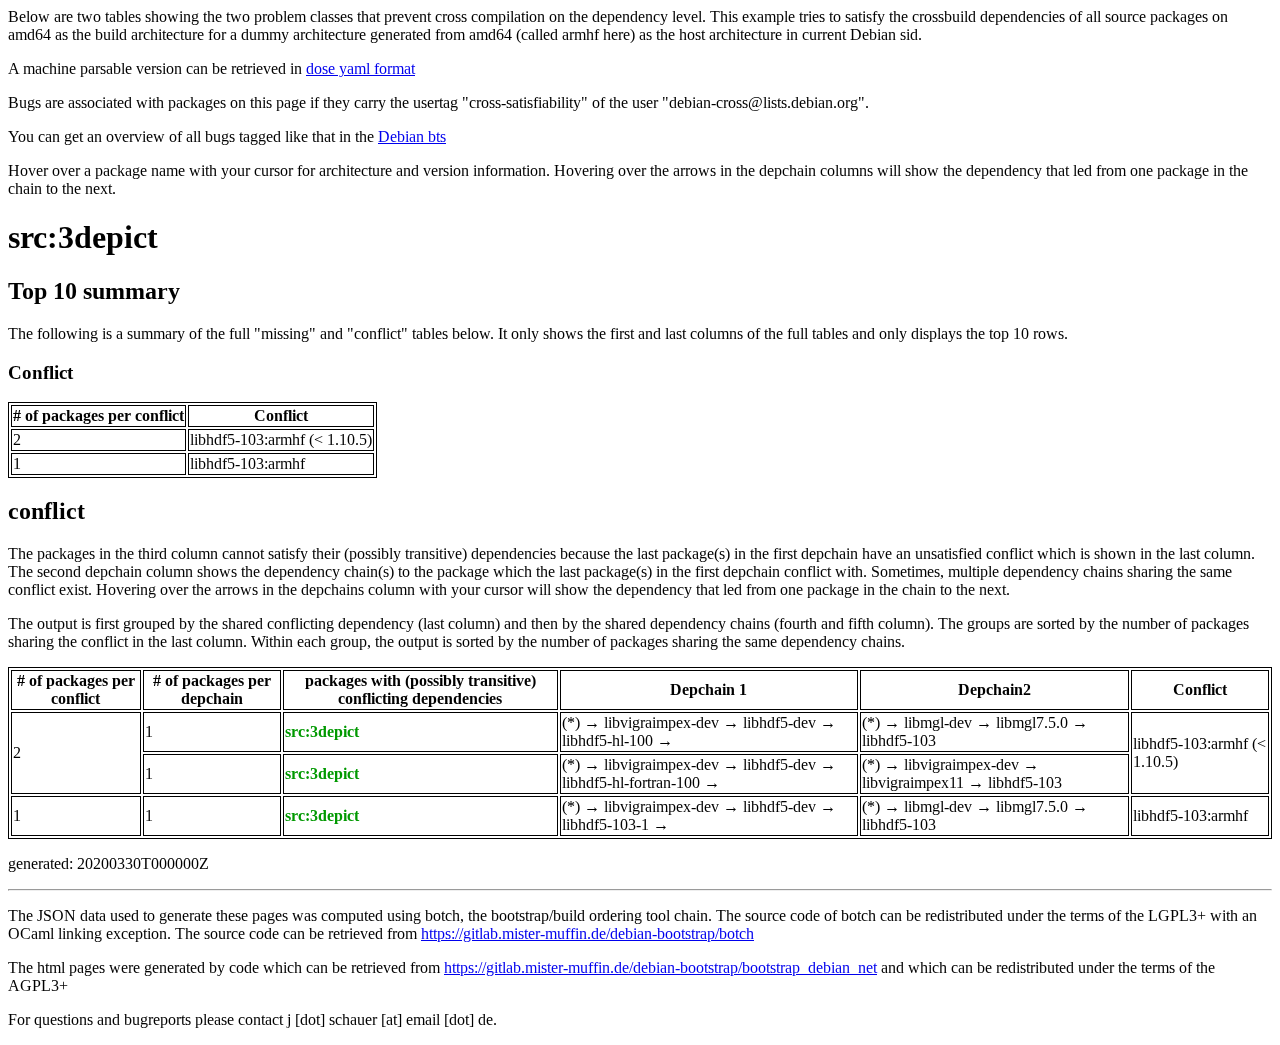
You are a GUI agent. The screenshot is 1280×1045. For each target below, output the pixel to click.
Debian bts (412, 136)
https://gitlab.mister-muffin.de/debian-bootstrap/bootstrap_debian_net (660, 967)
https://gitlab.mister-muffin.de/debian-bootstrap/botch (587, 933)
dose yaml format (360, 68)
